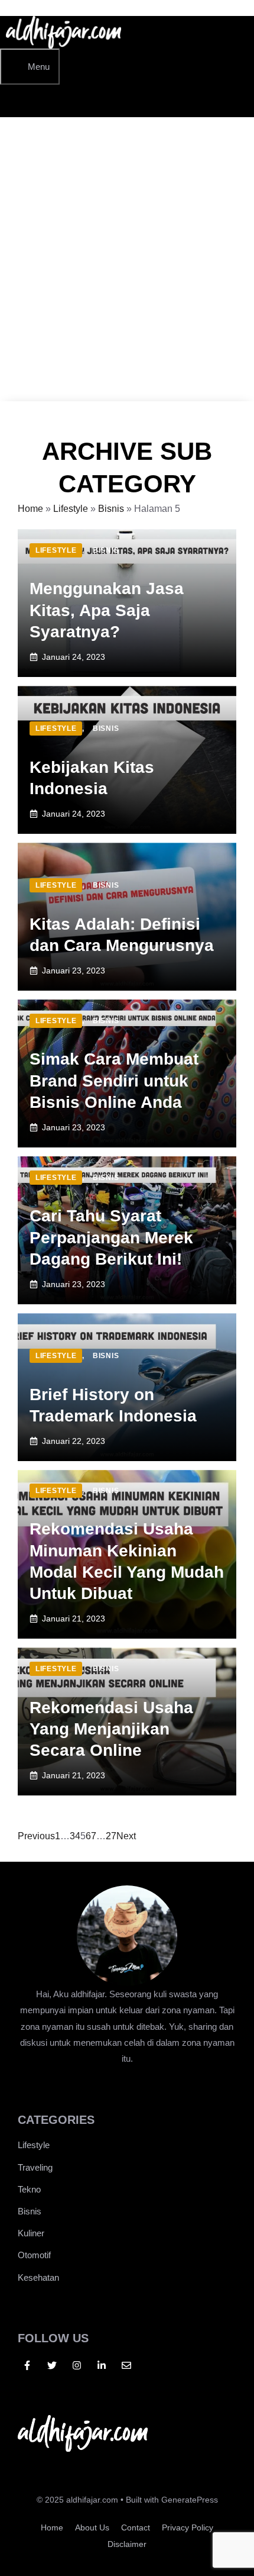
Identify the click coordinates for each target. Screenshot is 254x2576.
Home (30, 509)
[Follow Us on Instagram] (77, 2365)
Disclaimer (127, 2544)
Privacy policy (188, 2527)
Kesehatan (38, 2277)
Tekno (29, 2189)
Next (126, 1836)
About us (92, 2527)
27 (111, 1836)
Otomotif (34, 2255)
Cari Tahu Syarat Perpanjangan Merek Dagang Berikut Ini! (111, 1237)
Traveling (35, 2167)
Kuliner (31, 2233)
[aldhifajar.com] (63, 45)
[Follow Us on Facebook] (27, 2365)
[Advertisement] (127, 268)
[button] (18, 101)
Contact (136, 2527)
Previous (36, 1836)
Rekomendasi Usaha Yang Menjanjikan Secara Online (111, 1729)
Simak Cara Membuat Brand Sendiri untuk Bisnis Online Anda (114, 1081)
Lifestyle (71, 509)
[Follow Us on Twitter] (52, 2365)
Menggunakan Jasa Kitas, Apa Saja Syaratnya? (107, 610)
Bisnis (111, 509)
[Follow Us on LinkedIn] (102, 2365)
